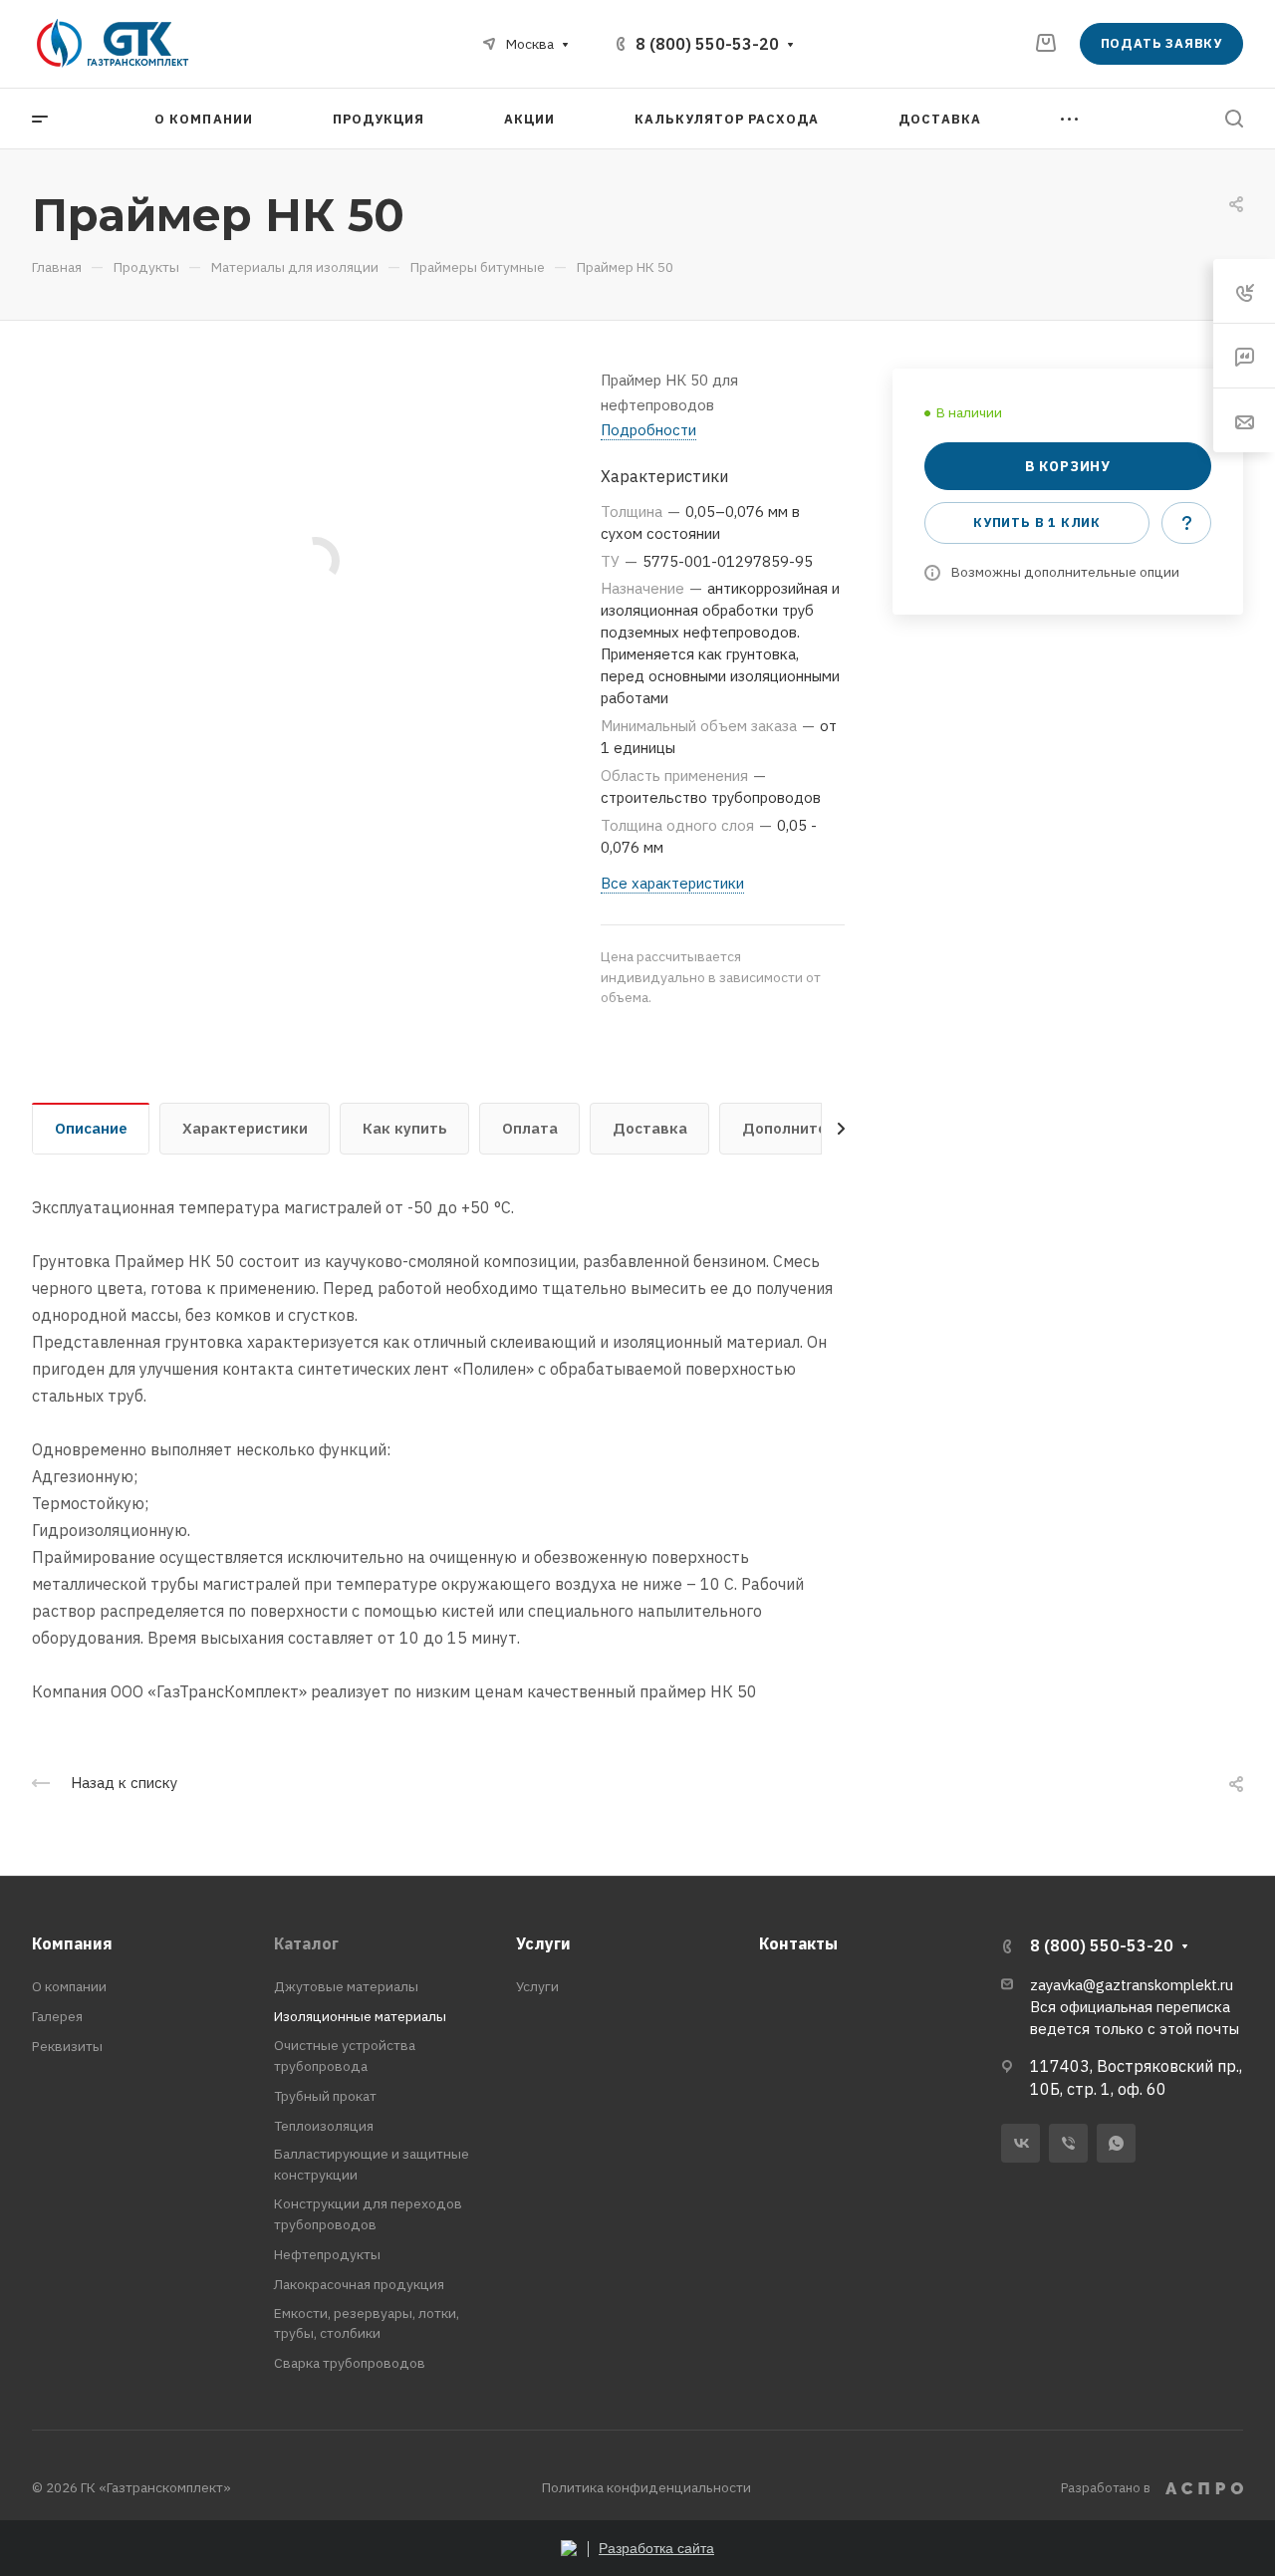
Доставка (650, 1128)
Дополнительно (802, 1128)
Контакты (798, 1943)
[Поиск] (1234, 119)
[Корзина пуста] (1045, 43)
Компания (72, 1943)
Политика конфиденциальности (646, 2487)
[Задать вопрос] (1186, 523)
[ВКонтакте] (1020, 2143)
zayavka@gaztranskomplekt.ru (1132, 1985)
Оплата (530, 1128)
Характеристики (245, 1128)
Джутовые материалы (346, 1986)
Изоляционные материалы (360, 2016)
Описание (91, 1128)
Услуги (543, 1943)
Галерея (57, 2016)
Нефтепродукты (327, 2254)
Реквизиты (67, 2046)
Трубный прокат (325, 2096)
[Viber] (1068, 2143)
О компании (69, 1986)
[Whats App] (1116, 2143)
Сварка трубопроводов (350, 2363)
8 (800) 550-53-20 (707, 44)
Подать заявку (1161, 43)
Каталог (306, 1943)
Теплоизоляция (324, 2126)
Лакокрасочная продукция (359, 2284)
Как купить (405, 1128)
